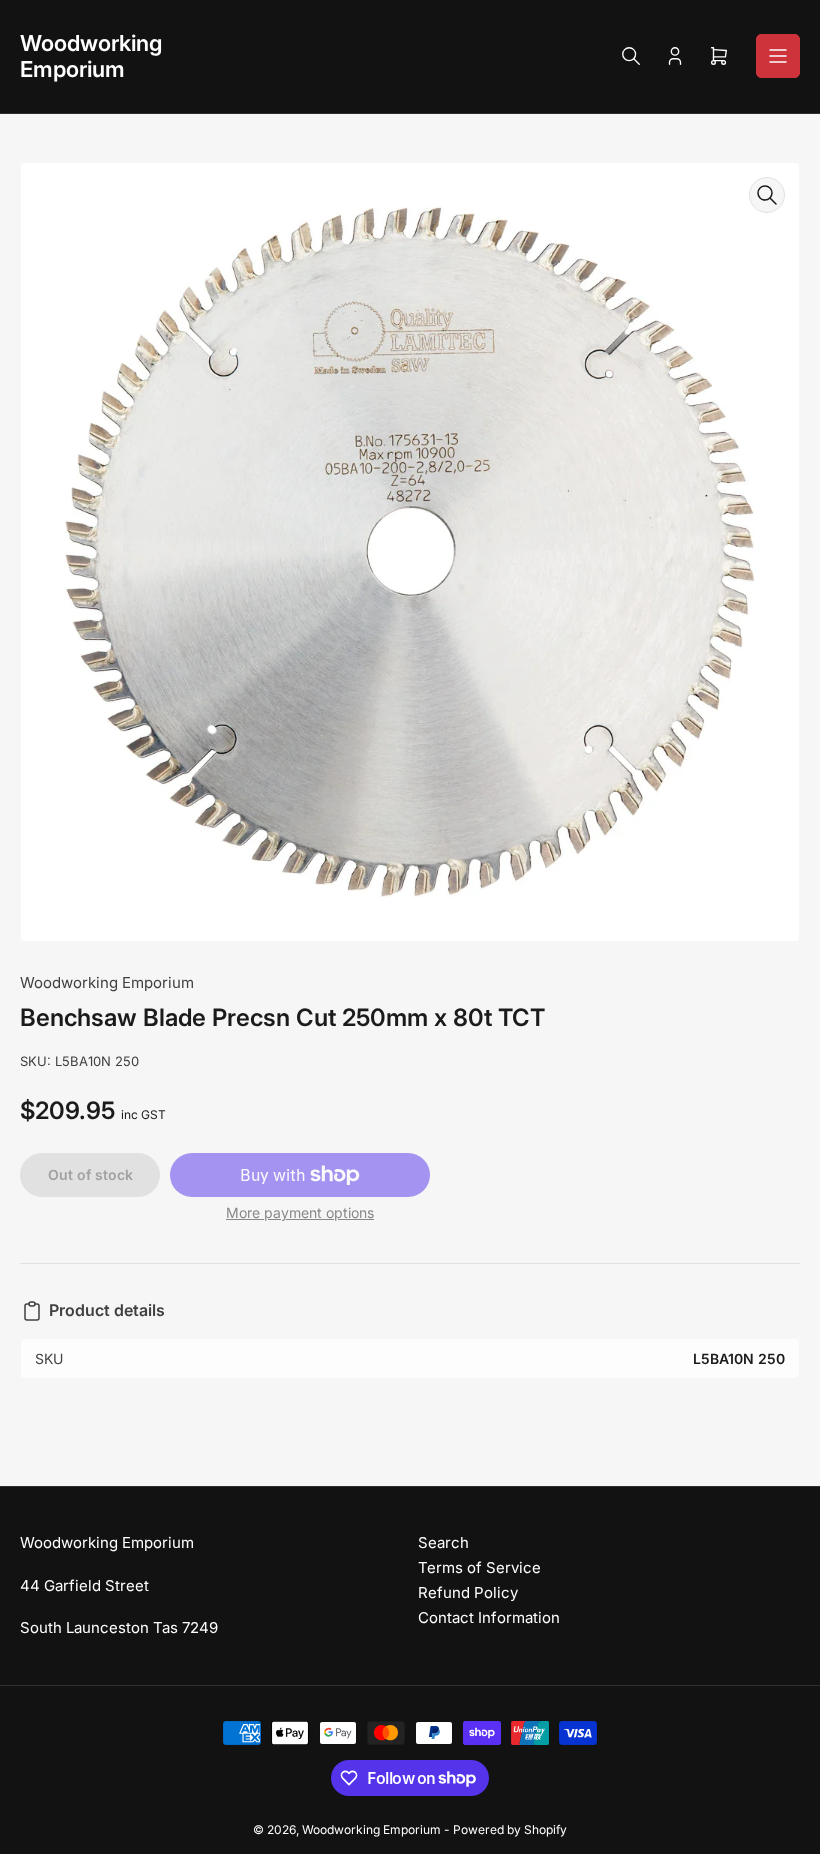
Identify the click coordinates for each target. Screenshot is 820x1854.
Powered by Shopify (510, 1829)
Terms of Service (479, 1567)
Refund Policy (468, 1592)
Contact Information (489, 1617)
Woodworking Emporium (107, 982)
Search (443, 1542)
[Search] (631, 56)
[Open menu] (778, 56)
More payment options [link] (300, 1212)
